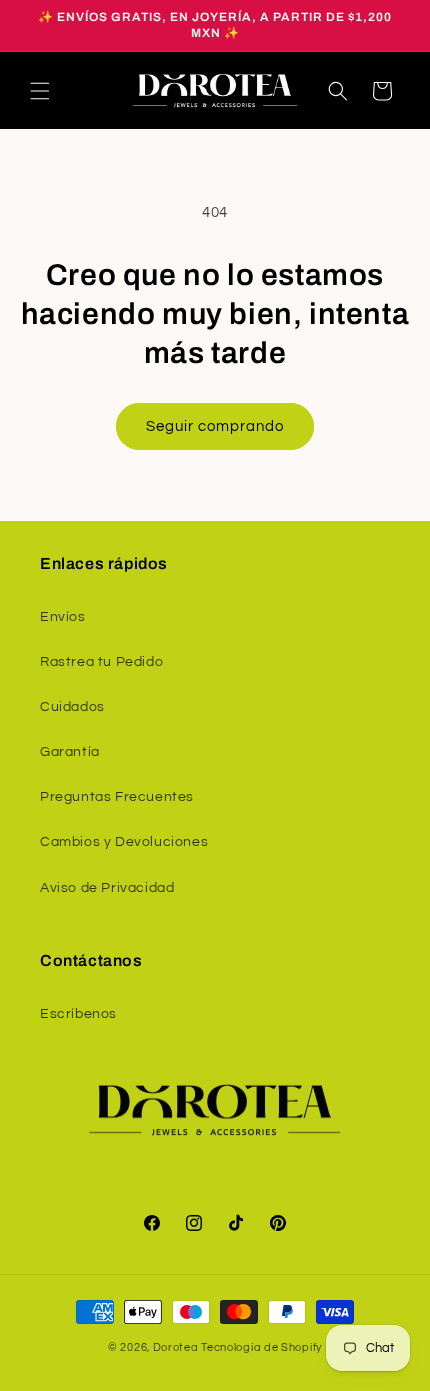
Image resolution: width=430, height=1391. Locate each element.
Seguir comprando (215, 426)
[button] (40, 91)
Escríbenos (78, 1014)
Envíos (63, 617)
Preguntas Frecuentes (117, 797)
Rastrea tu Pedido (101, 662)
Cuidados (72, 707)
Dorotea (176, 1347)
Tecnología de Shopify (261, 1347)
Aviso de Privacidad (107, 888)
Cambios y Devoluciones (124, 842)
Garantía (70, 752)
